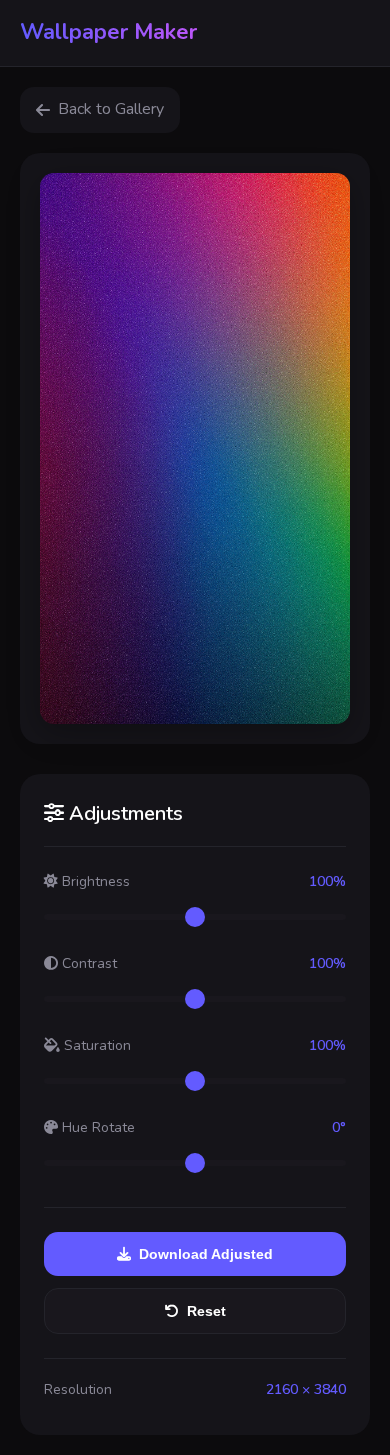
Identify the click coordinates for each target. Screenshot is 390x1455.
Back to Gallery (111, 109)
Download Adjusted (206, 1254)
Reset (206, 1311)
